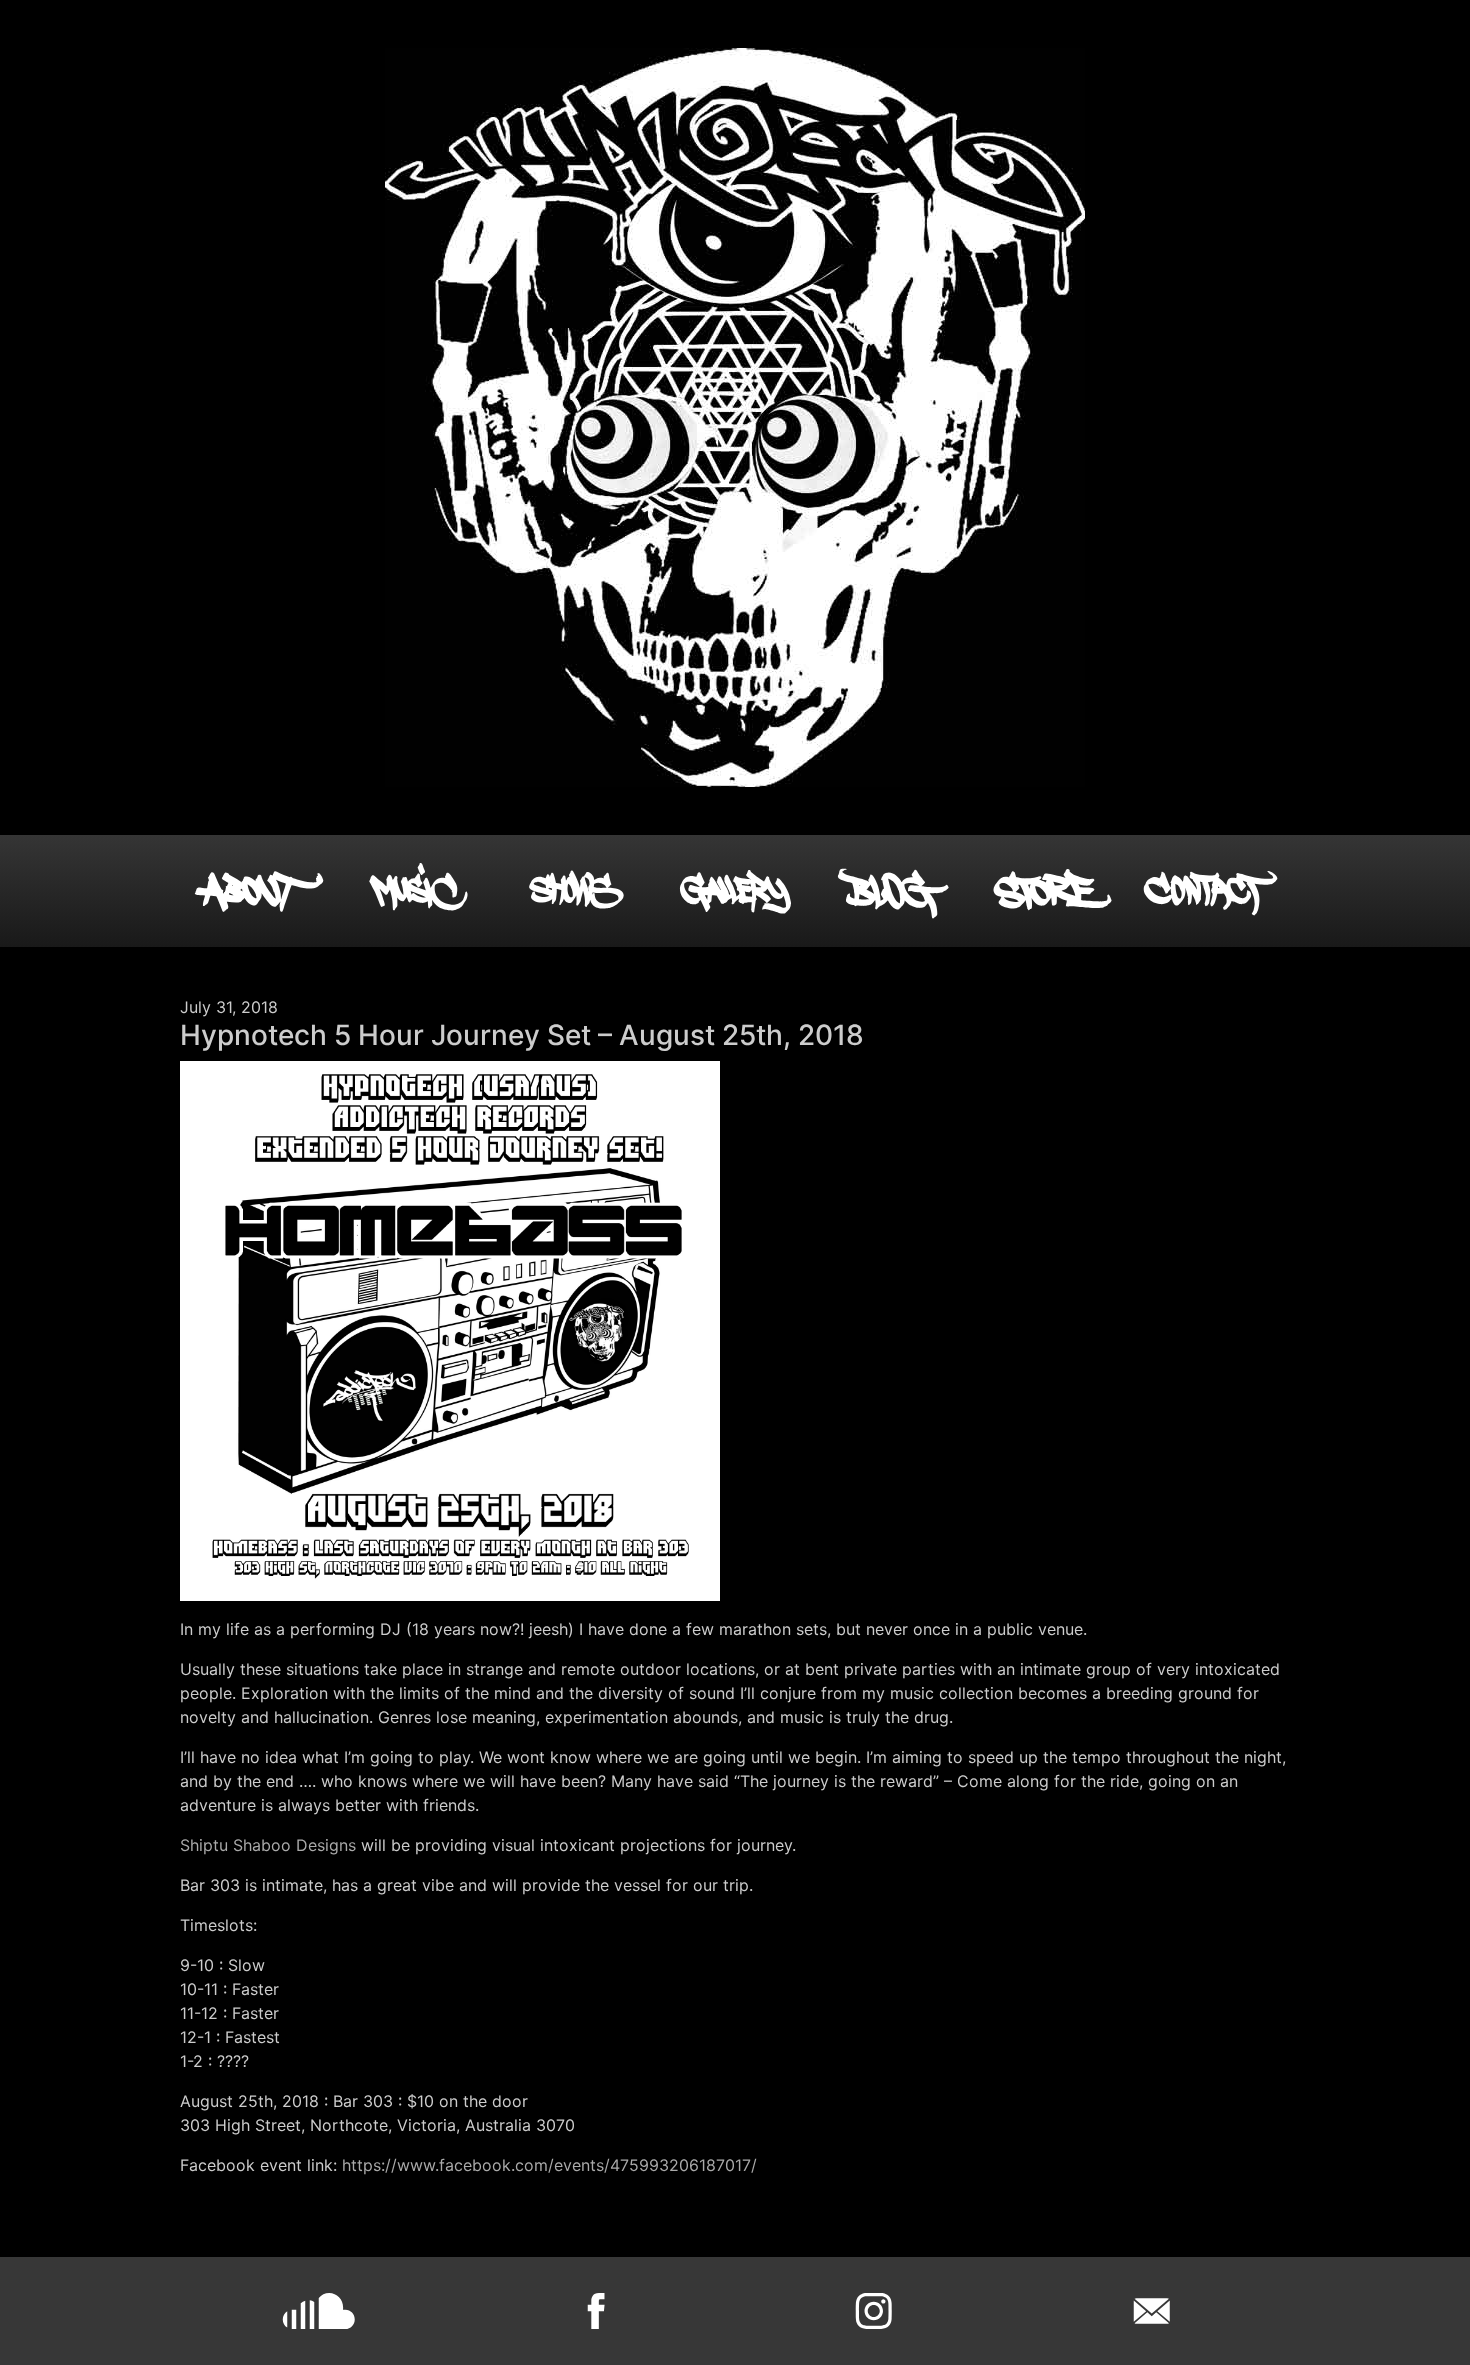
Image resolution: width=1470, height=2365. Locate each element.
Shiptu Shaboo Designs (268, 1845)
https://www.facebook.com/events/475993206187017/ (549, 2165)
